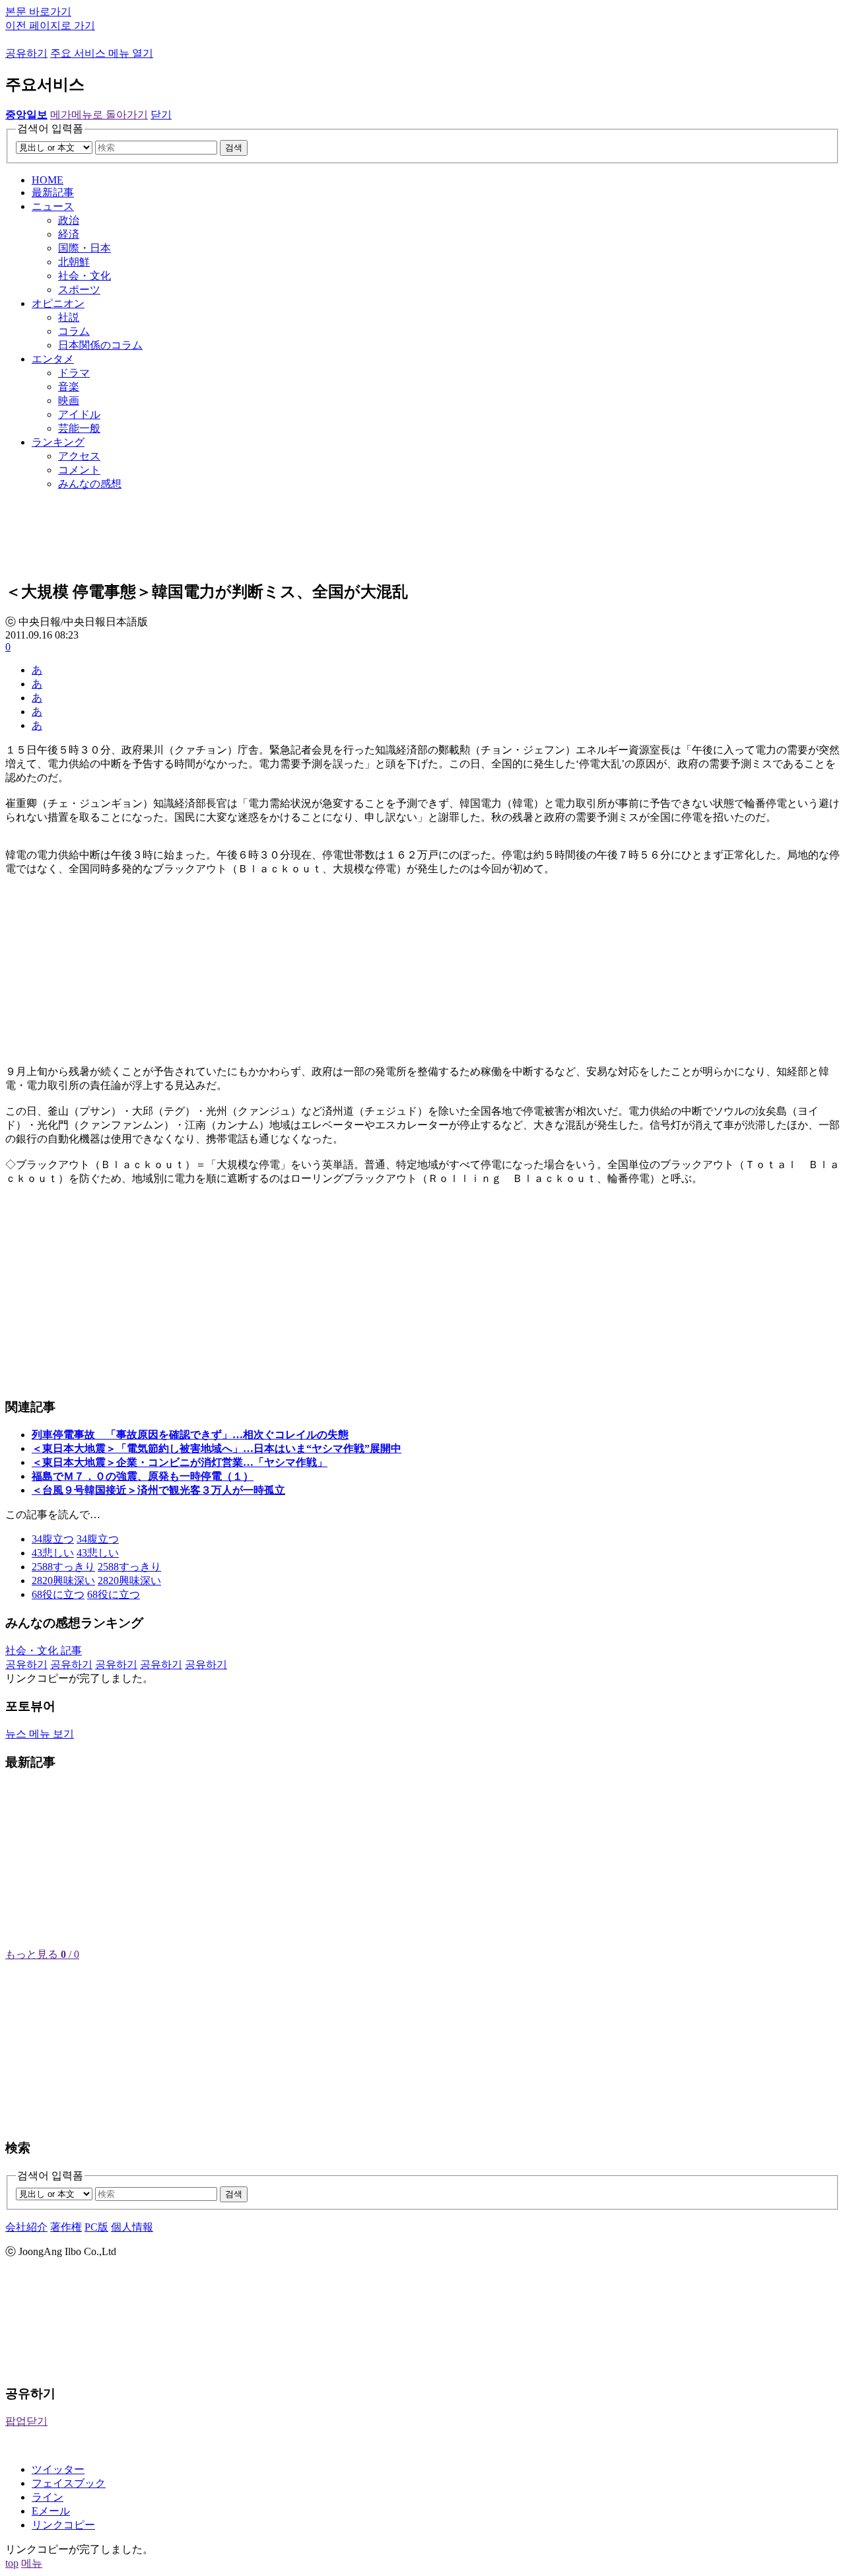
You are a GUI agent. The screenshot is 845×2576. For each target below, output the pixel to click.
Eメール (51, 2511)
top (12, 2563)
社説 (69, 317)
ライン (48, 2497)
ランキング (58, 442)
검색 (234, 148)
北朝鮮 (74, 262)
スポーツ (79, 290)
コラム (74, 331)
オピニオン (58, 303)
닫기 (161, 115)
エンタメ (53, 359)
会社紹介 (26, 2227)
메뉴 (32, 2563)
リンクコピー (63, 2525)
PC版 (96, 2227)
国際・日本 (84, 248)
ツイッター (58, 2469)
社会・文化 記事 (44, 1651)
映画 (69, 400)
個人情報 (132, 2227)
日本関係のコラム (100, 345)
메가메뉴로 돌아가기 (99, 115)
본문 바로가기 (38, 12)
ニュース (53, 206)
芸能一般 (79, 428)
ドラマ (74, 373)
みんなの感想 (90, 484)
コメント (79, 470)
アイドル (79, 414)
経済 (69, 234)
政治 (69, 220)
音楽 (69, 387)
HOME (48, 180)
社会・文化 (84, 276)
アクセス (79, 456)
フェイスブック (69, 2483)
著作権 (66, 2227)
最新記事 (53, 192)
